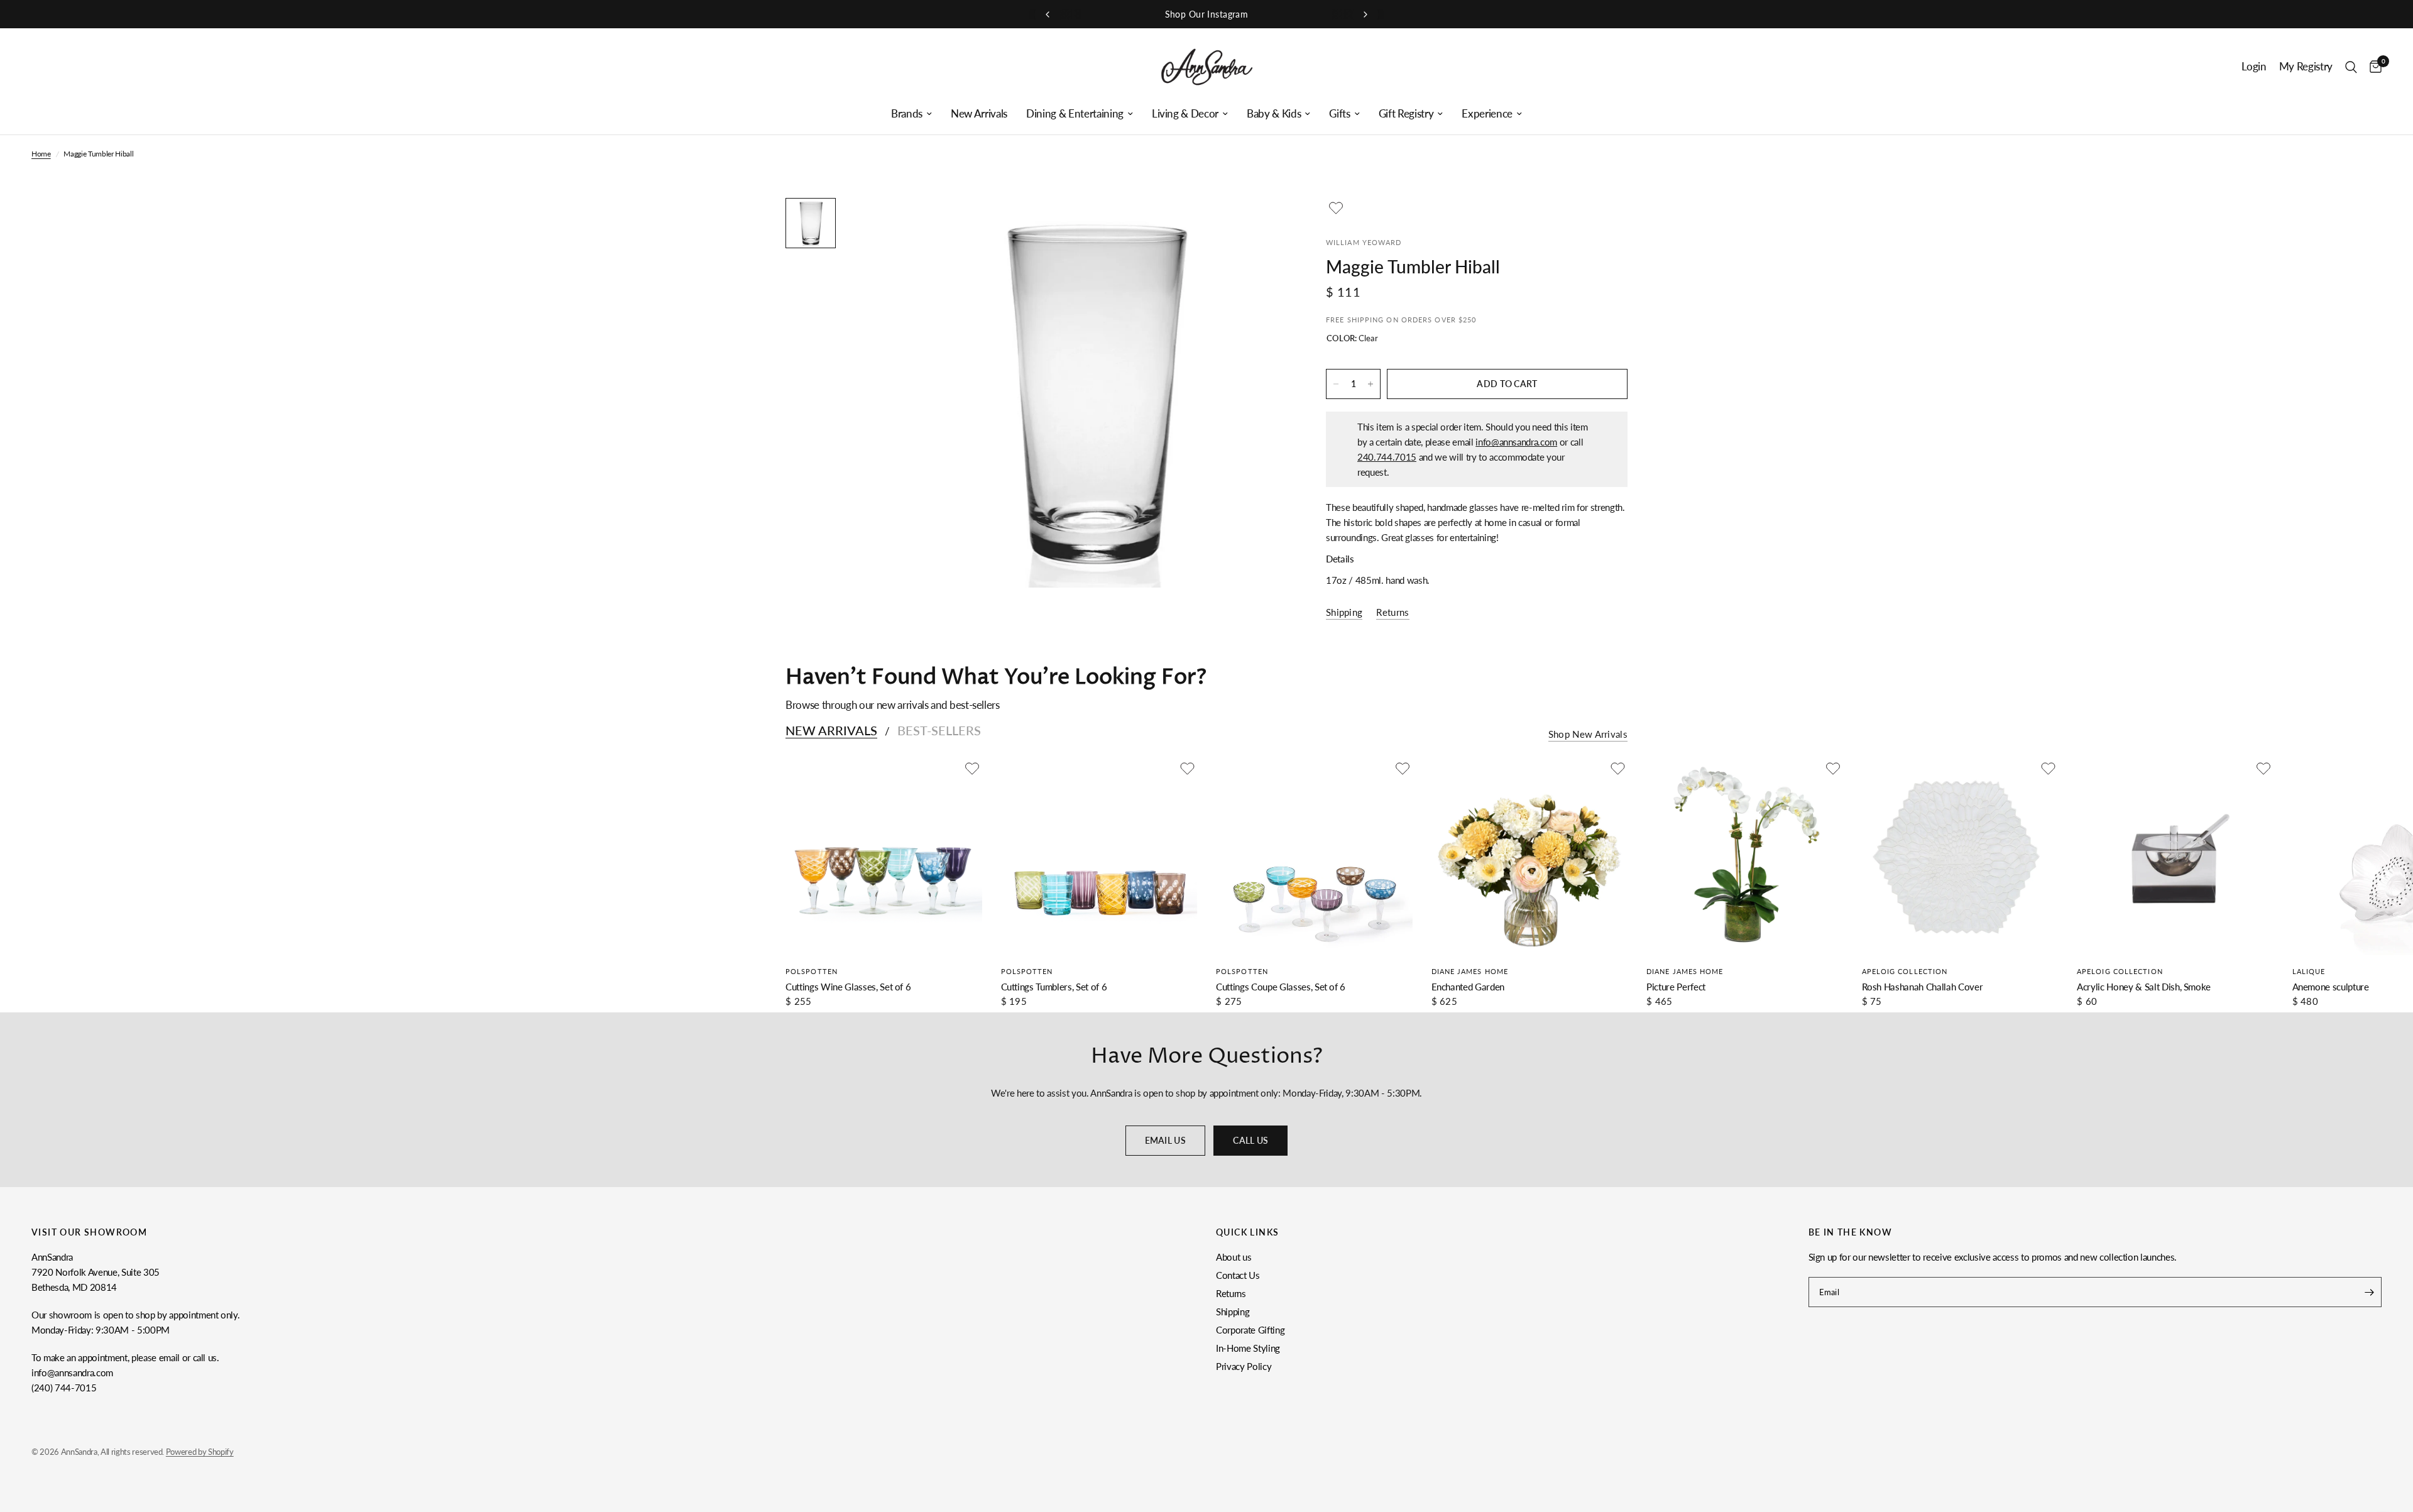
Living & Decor (1185, 114)
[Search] (2351, 67)
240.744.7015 (1387, 457)
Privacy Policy (1244, 1366)
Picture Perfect (1676, 987)
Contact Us (1238, 1275)
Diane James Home (1470, 971)
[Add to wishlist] (1336, 208)
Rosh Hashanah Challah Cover (1923, 987)
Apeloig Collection (1905, 971)
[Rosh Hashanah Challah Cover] (1960, 857)
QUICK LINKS (1247, 1232)
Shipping (1233, 1312)
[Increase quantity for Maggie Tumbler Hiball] (1371, 384)
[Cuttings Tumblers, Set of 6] (1099, 857)
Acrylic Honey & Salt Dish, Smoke (2144, 987)
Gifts (1339, 114)
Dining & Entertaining (1075, 114)
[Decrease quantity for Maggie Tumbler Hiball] (1336, 384)
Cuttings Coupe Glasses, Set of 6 (1281, 987)
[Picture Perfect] (1745, 857)
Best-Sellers (939, 730)
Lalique (2309, 971)
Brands (907, 114)
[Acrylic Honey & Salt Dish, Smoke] (2175, 857)
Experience (1487, 114)
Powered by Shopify (200, 1452)
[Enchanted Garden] (1530, 857)
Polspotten (812, 971)
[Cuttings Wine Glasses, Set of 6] (884, 857)
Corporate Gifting (1250, 1330)
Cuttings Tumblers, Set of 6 (1054, 987)
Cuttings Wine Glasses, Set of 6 (848, 987)
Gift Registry (1406, 114)
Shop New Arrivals (1588, 734)
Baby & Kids (1274, 114)
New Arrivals (979, 114)
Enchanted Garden (1468, 987)
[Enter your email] (2369, 1292)
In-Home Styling (1248, 1348)
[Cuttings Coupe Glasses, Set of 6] (1314, 857)
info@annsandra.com (1516, 442)
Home (41, 154)
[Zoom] (1262, 224)
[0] (2372, 67)
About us (1234, 1257)
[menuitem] (911, 114)
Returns (1231, 1293)
